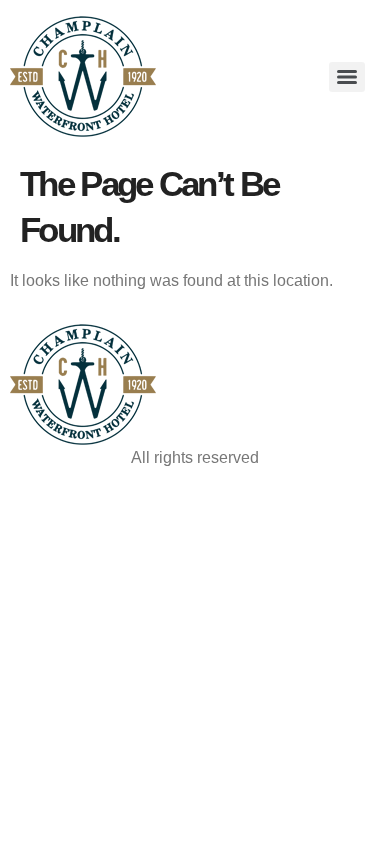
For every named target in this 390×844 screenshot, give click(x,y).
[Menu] (347, 77)
